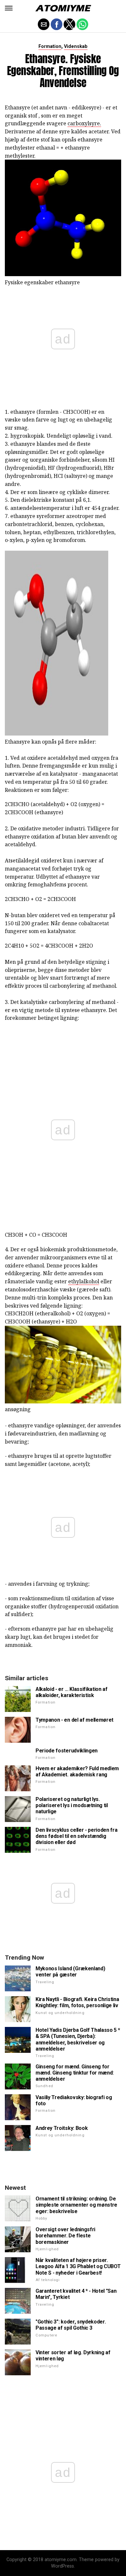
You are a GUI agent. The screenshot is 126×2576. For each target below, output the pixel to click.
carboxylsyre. (84, 123)
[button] (9, 8)
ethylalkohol (84, 1281)
